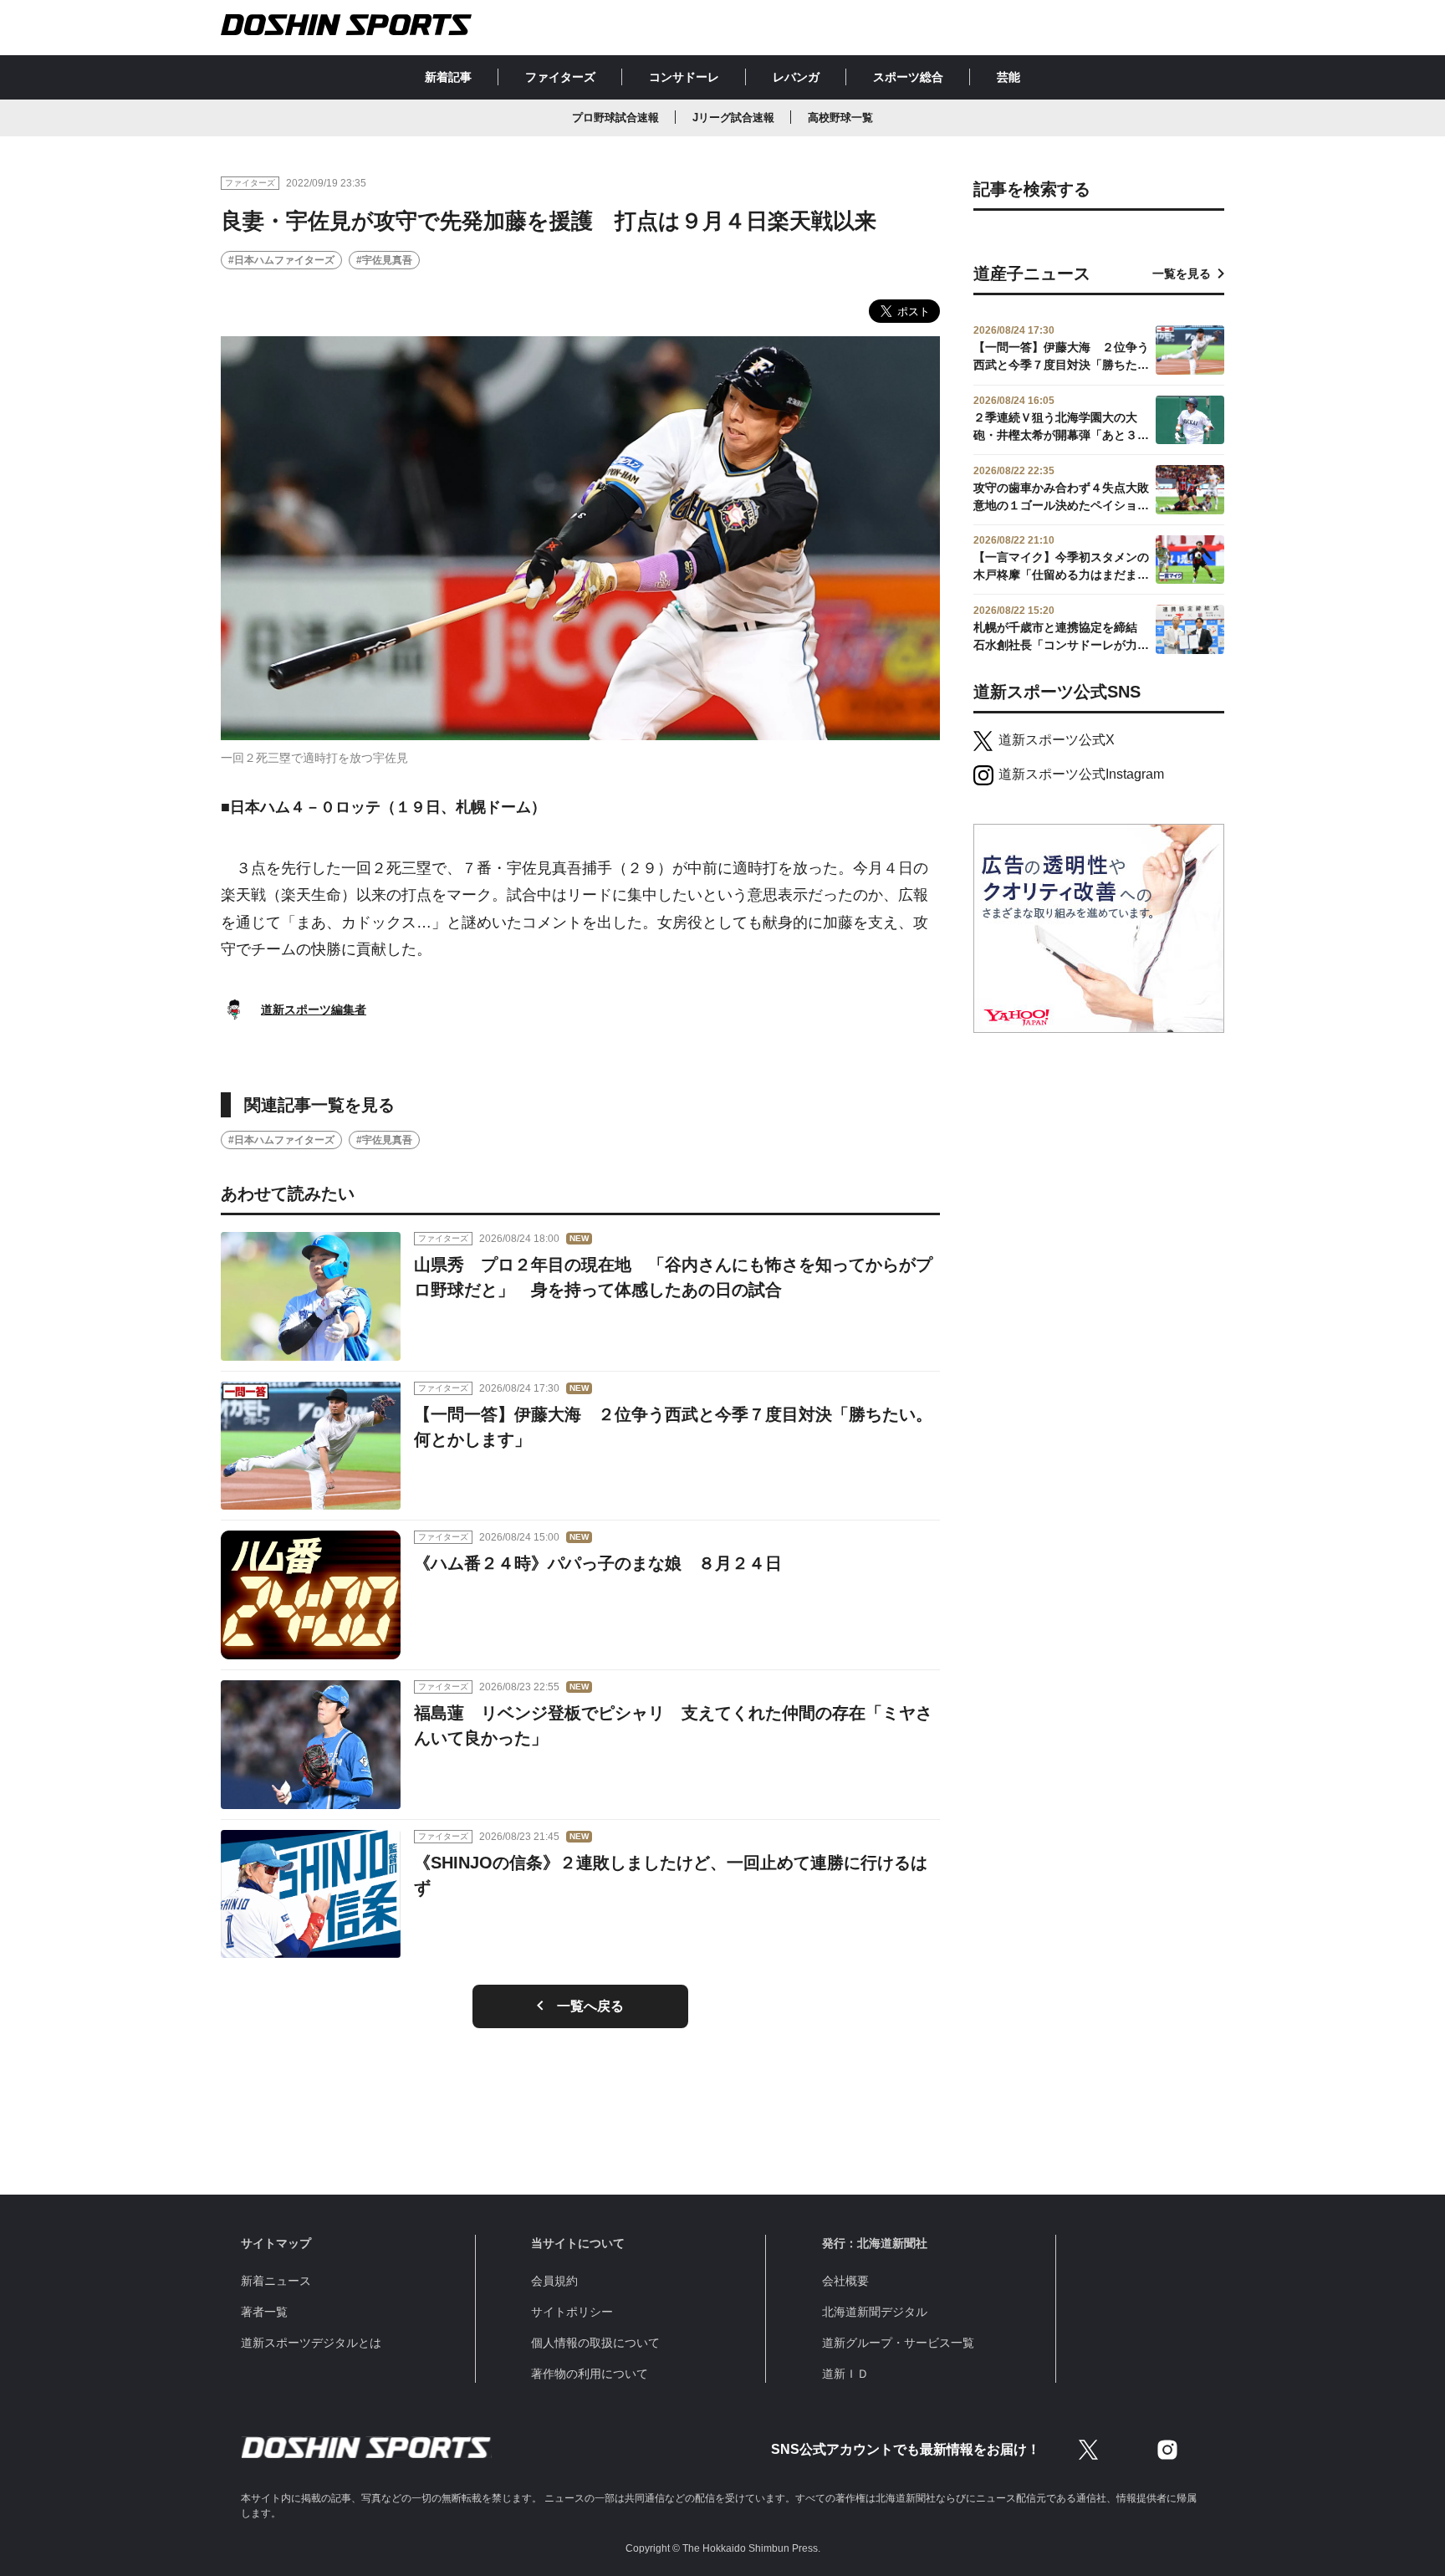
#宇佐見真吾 (384, 260)
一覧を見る (1182, 273)
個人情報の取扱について (595, 2343)
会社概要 (845, 2281)
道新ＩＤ (845, 2374)
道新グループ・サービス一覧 (898, 2343)
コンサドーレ (684, 77)
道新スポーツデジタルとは (311, 2343)
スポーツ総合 (908, 77)
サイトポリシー (572, 2312)
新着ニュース (276, 2281)
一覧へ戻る (590, 2006)
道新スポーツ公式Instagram (1081, 774)
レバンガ (796, 77)
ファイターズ (560, 77)
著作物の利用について (590, 2374)
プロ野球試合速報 (615, 118)
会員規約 (554, 2281)
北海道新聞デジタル (875, 2312)
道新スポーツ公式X (1057, 740)
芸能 (1008, 77)
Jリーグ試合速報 (733, 118)
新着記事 (448, 77)
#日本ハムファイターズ (281, 260)
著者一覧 (264, 2312)
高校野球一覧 (840, 118)
